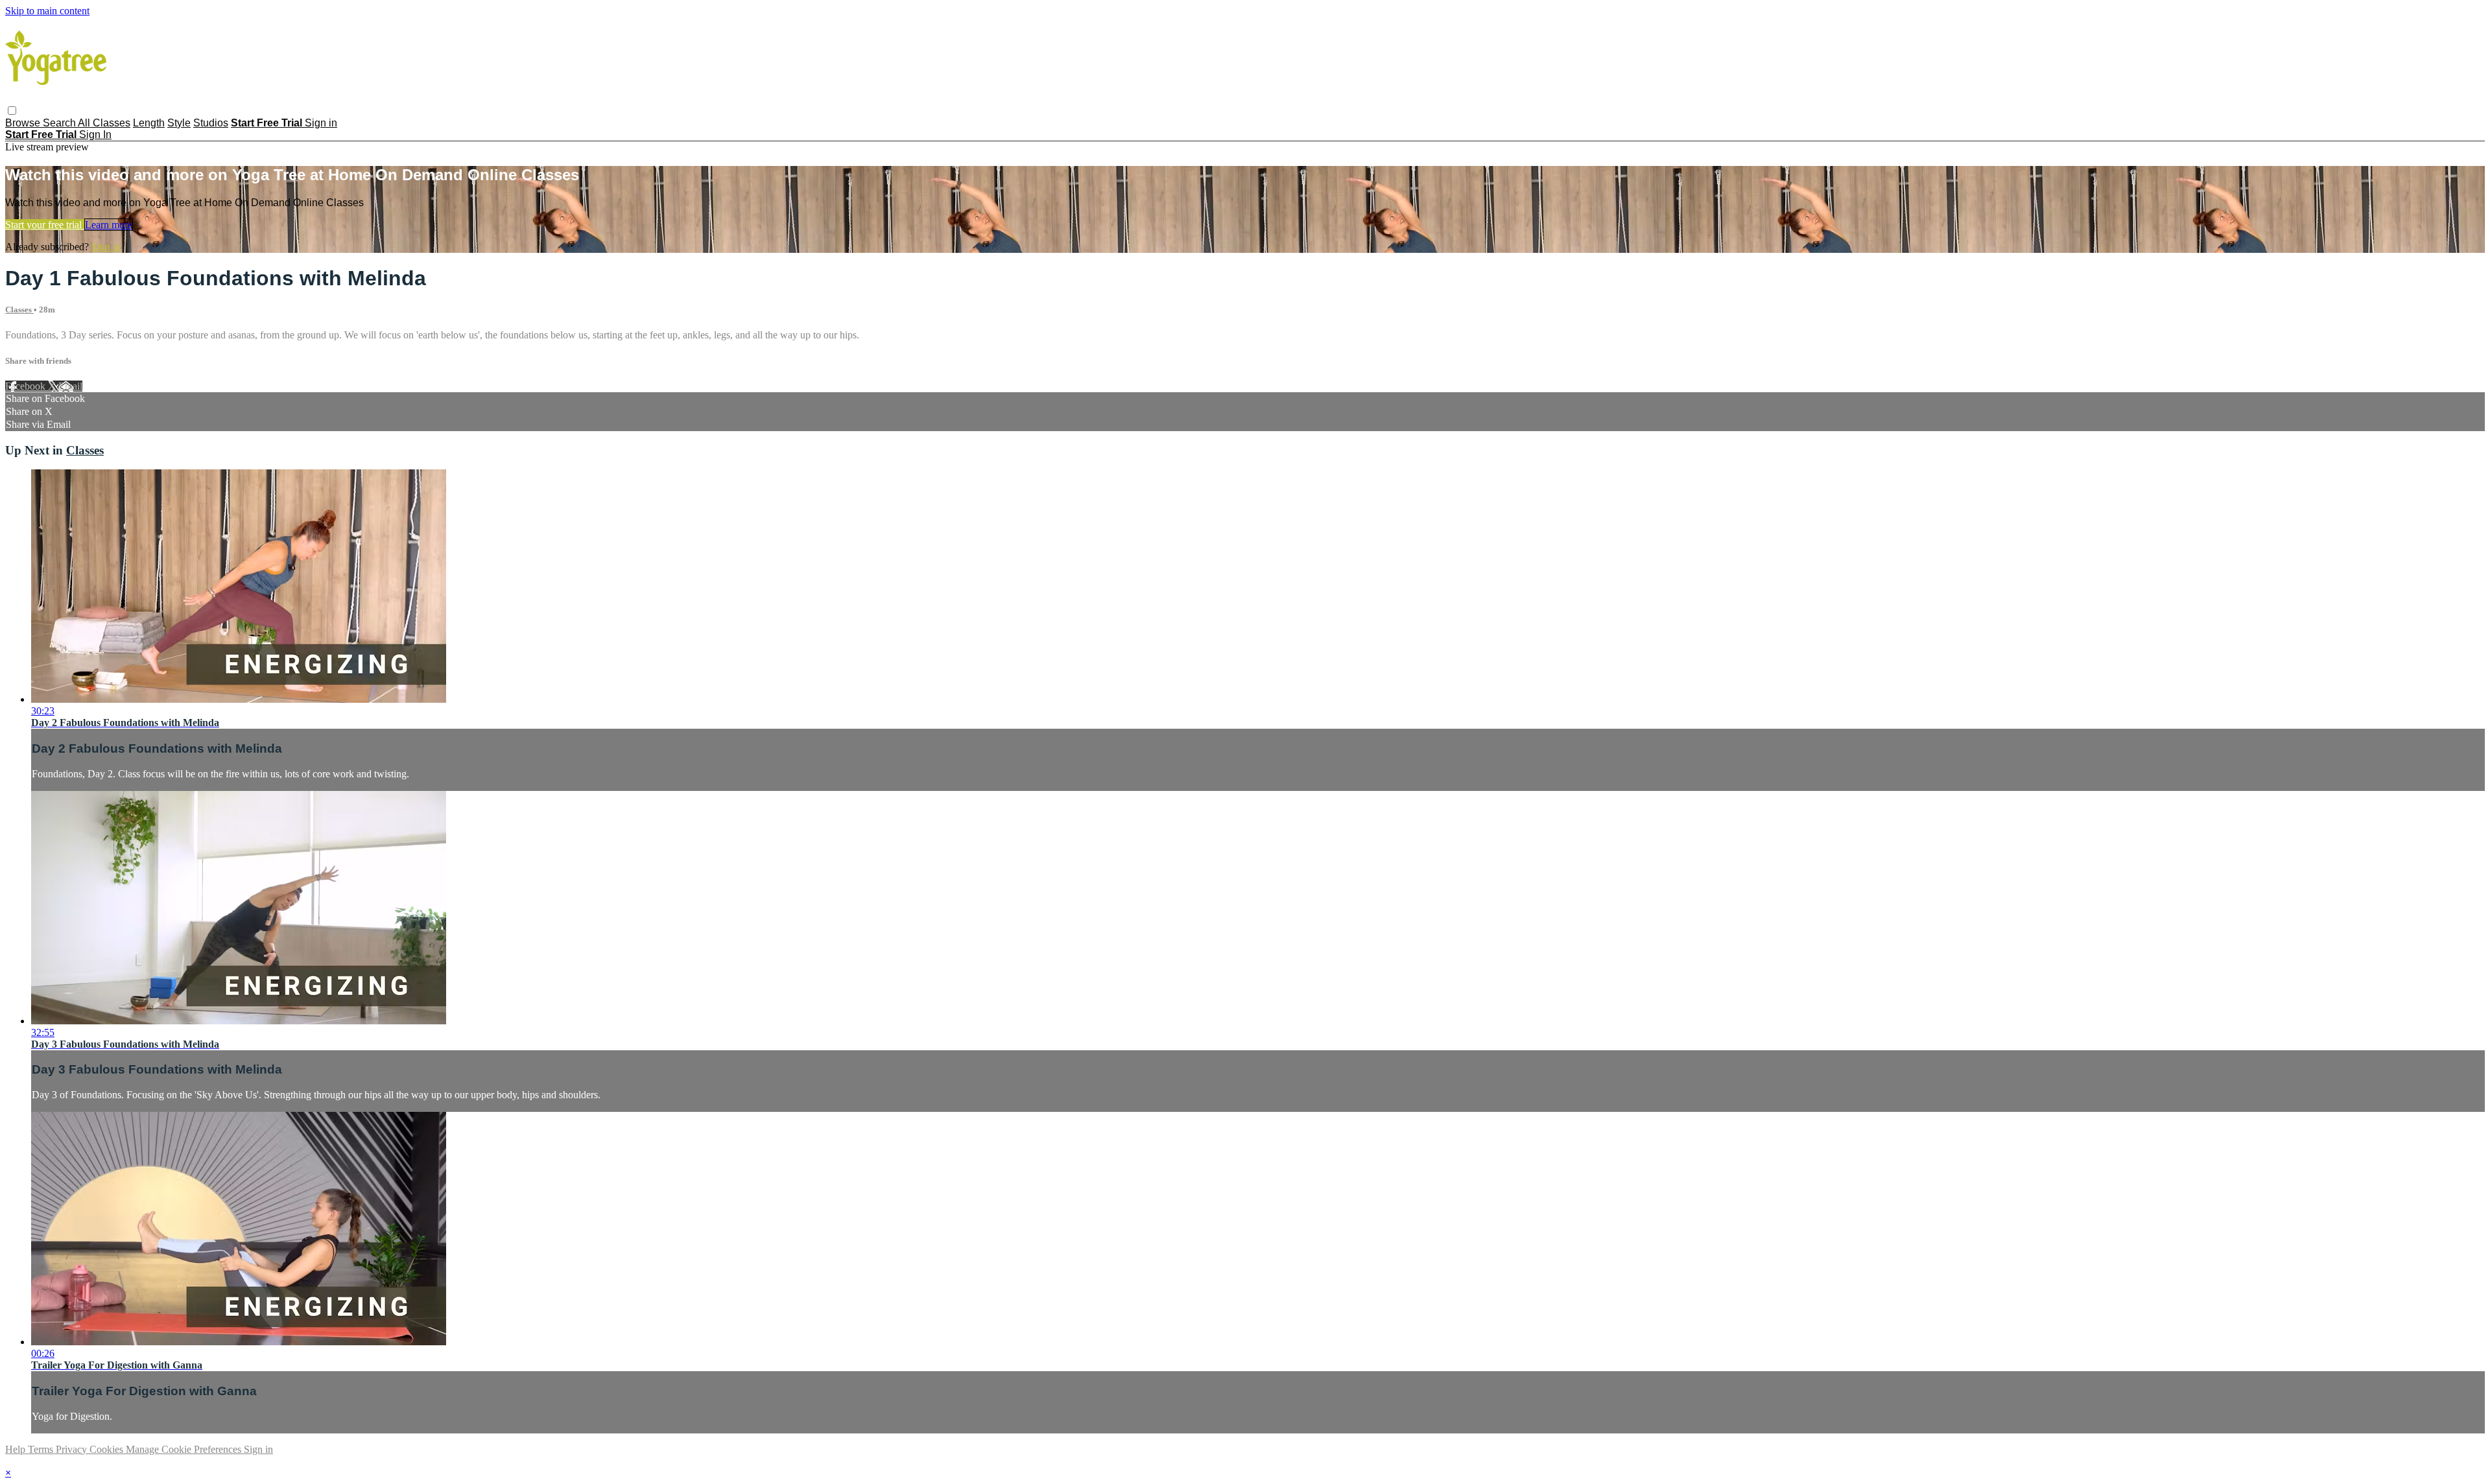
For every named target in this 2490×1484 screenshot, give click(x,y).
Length (149, 123)
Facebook (27, 386)
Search (60, 123)
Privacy (73, 1449)
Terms (42, 1449)
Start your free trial (45, 225)
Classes (19, 310)
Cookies (108, 1449)
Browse (24, 123)
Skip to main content (47, 11)
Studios (211, 123)
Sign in (321, 123)
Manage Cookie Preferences (185, 1449)
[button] (12, 111)
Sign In (95, 135)
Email (70, 386)
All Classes (104, 123)
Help (17, 1449)
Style (179, 123)
